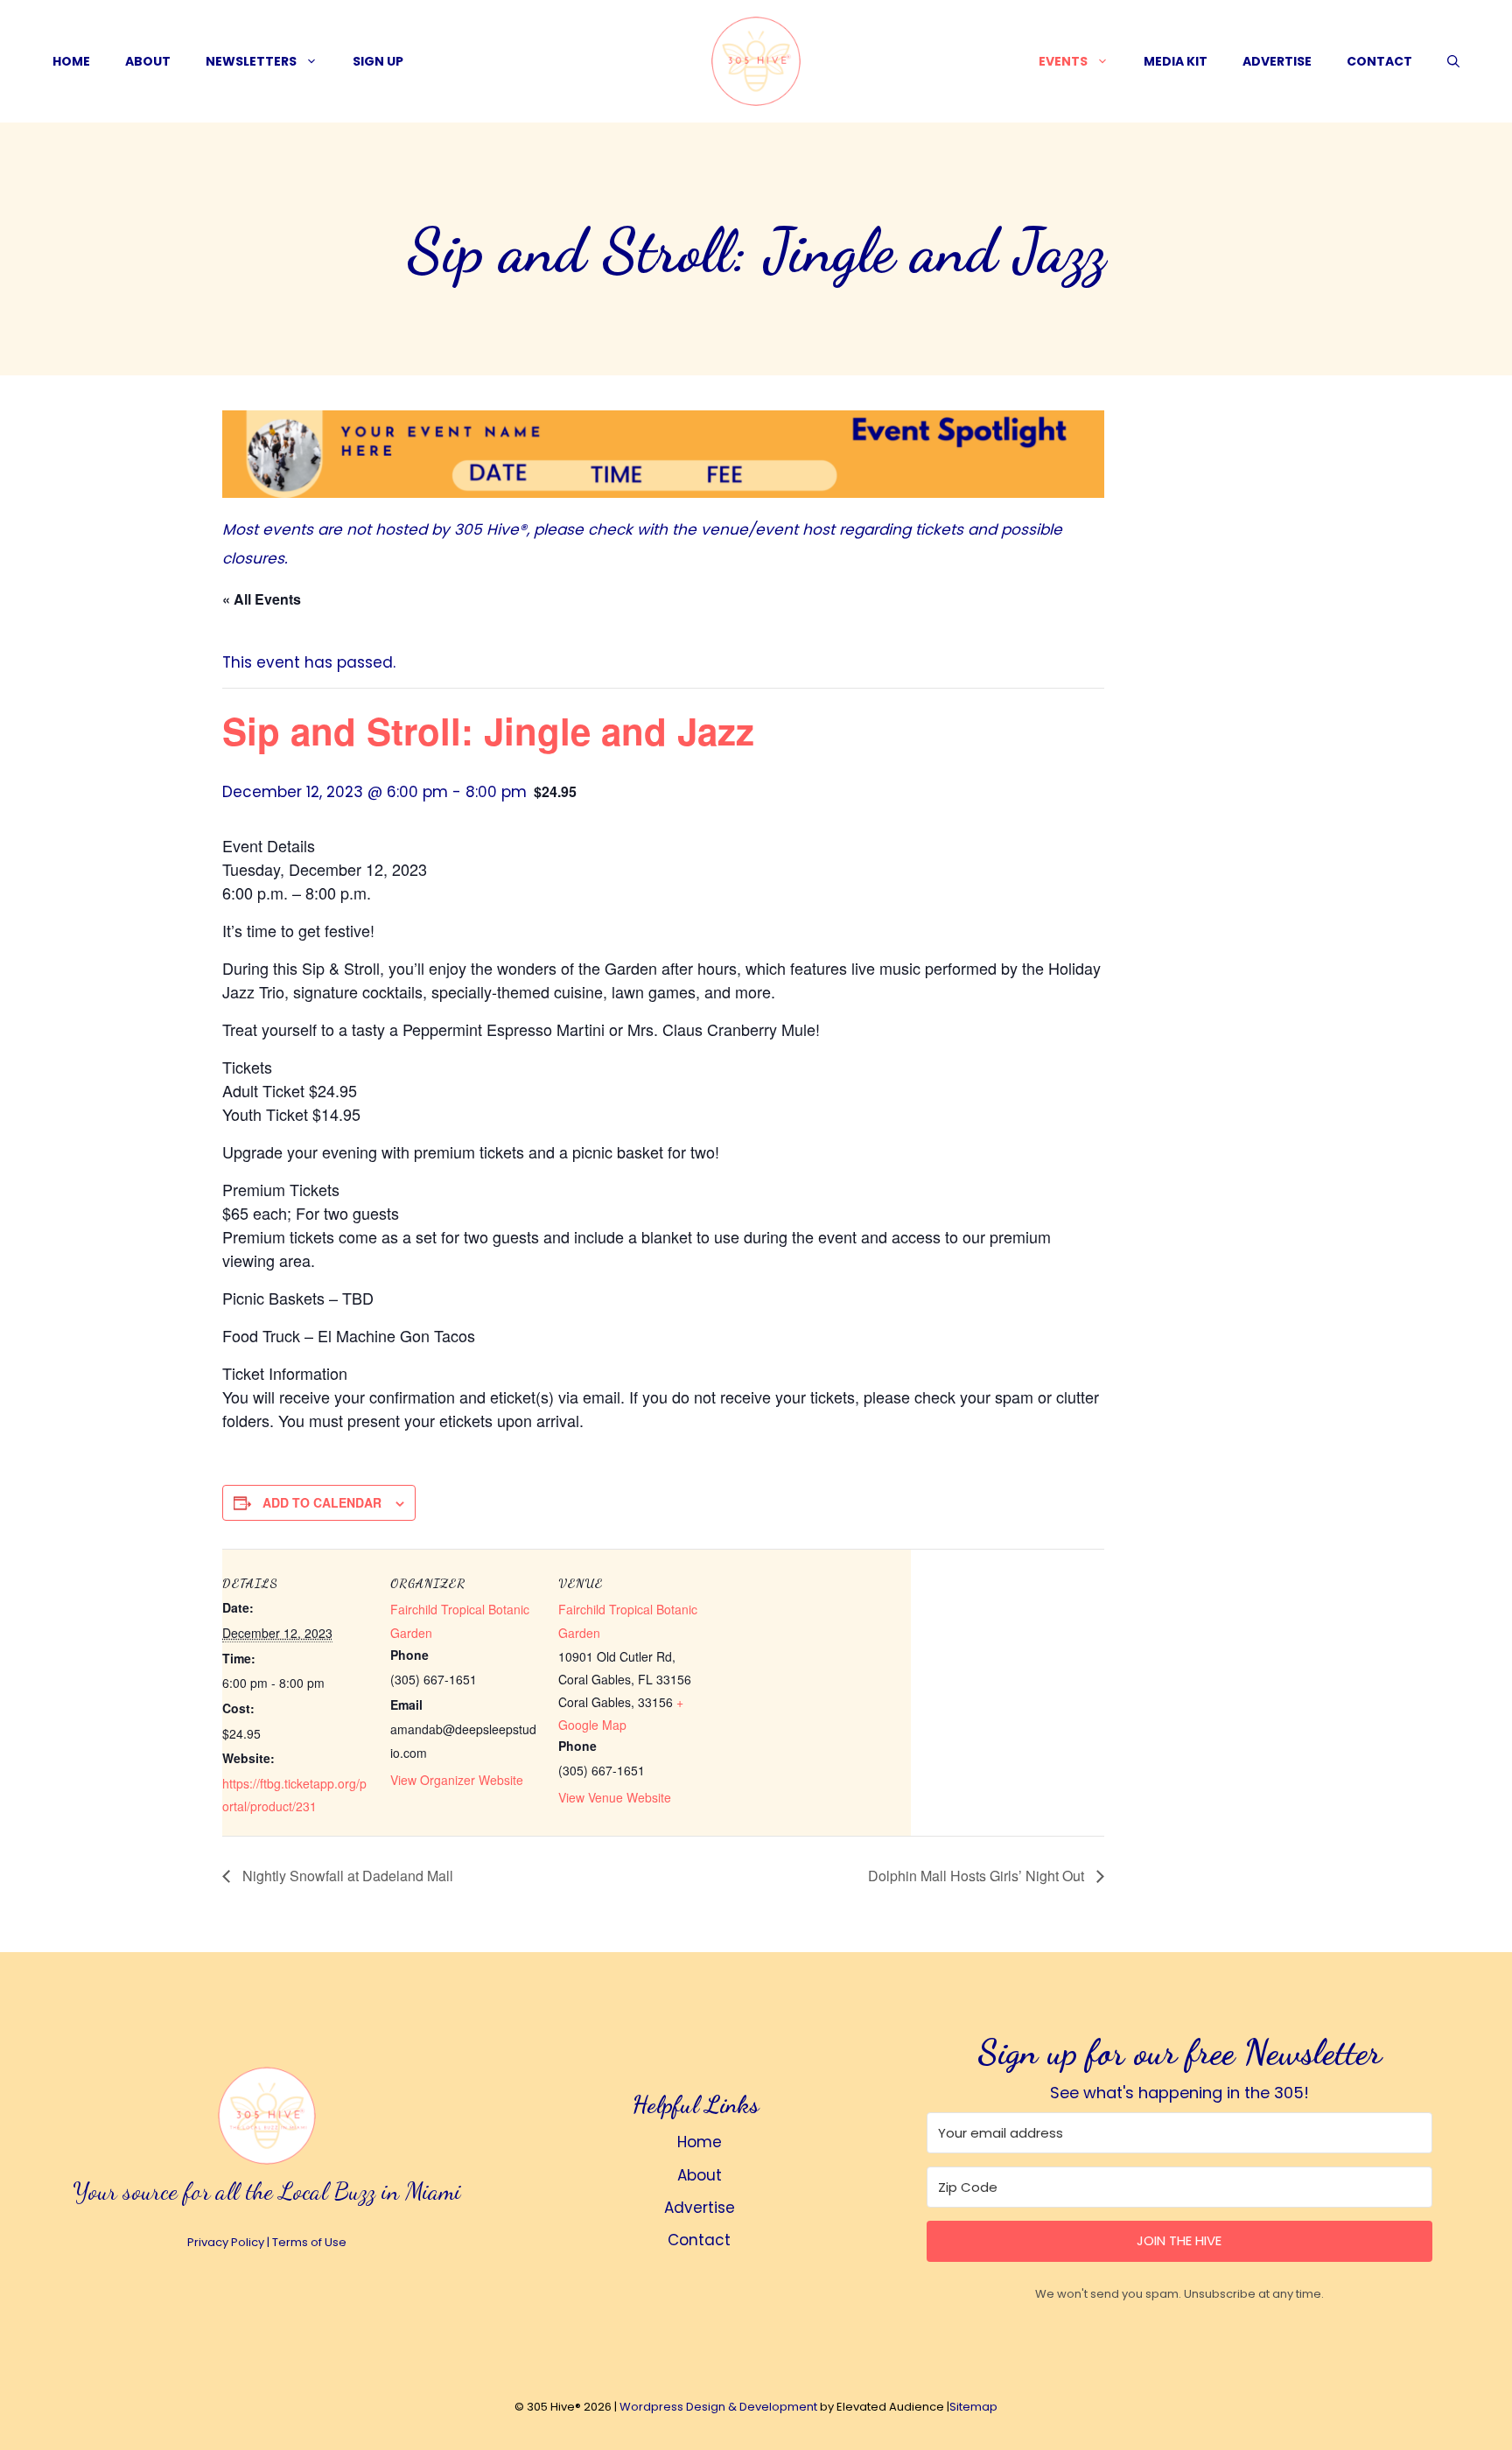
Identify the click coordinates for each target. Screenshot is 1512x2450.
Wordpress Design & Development (718, 2407)
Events (1063, 61)
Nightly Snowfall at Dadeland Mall (346, 1876)
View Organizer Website (457, 1780)
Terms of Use (309, 2242)
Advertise (1277, 61)
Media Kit (1176, 61)
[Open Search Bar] (1453, 61)
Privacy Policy (226, 2242)
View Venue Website (615, 1797)
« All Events (262, 599)
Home (71, 61)
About (148, 61)
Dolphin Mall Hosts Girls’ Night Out (978, 1876)
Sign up (378, 61)
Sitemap (973, 2407)
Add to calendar (322, 1502)
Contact (1379, 61)
